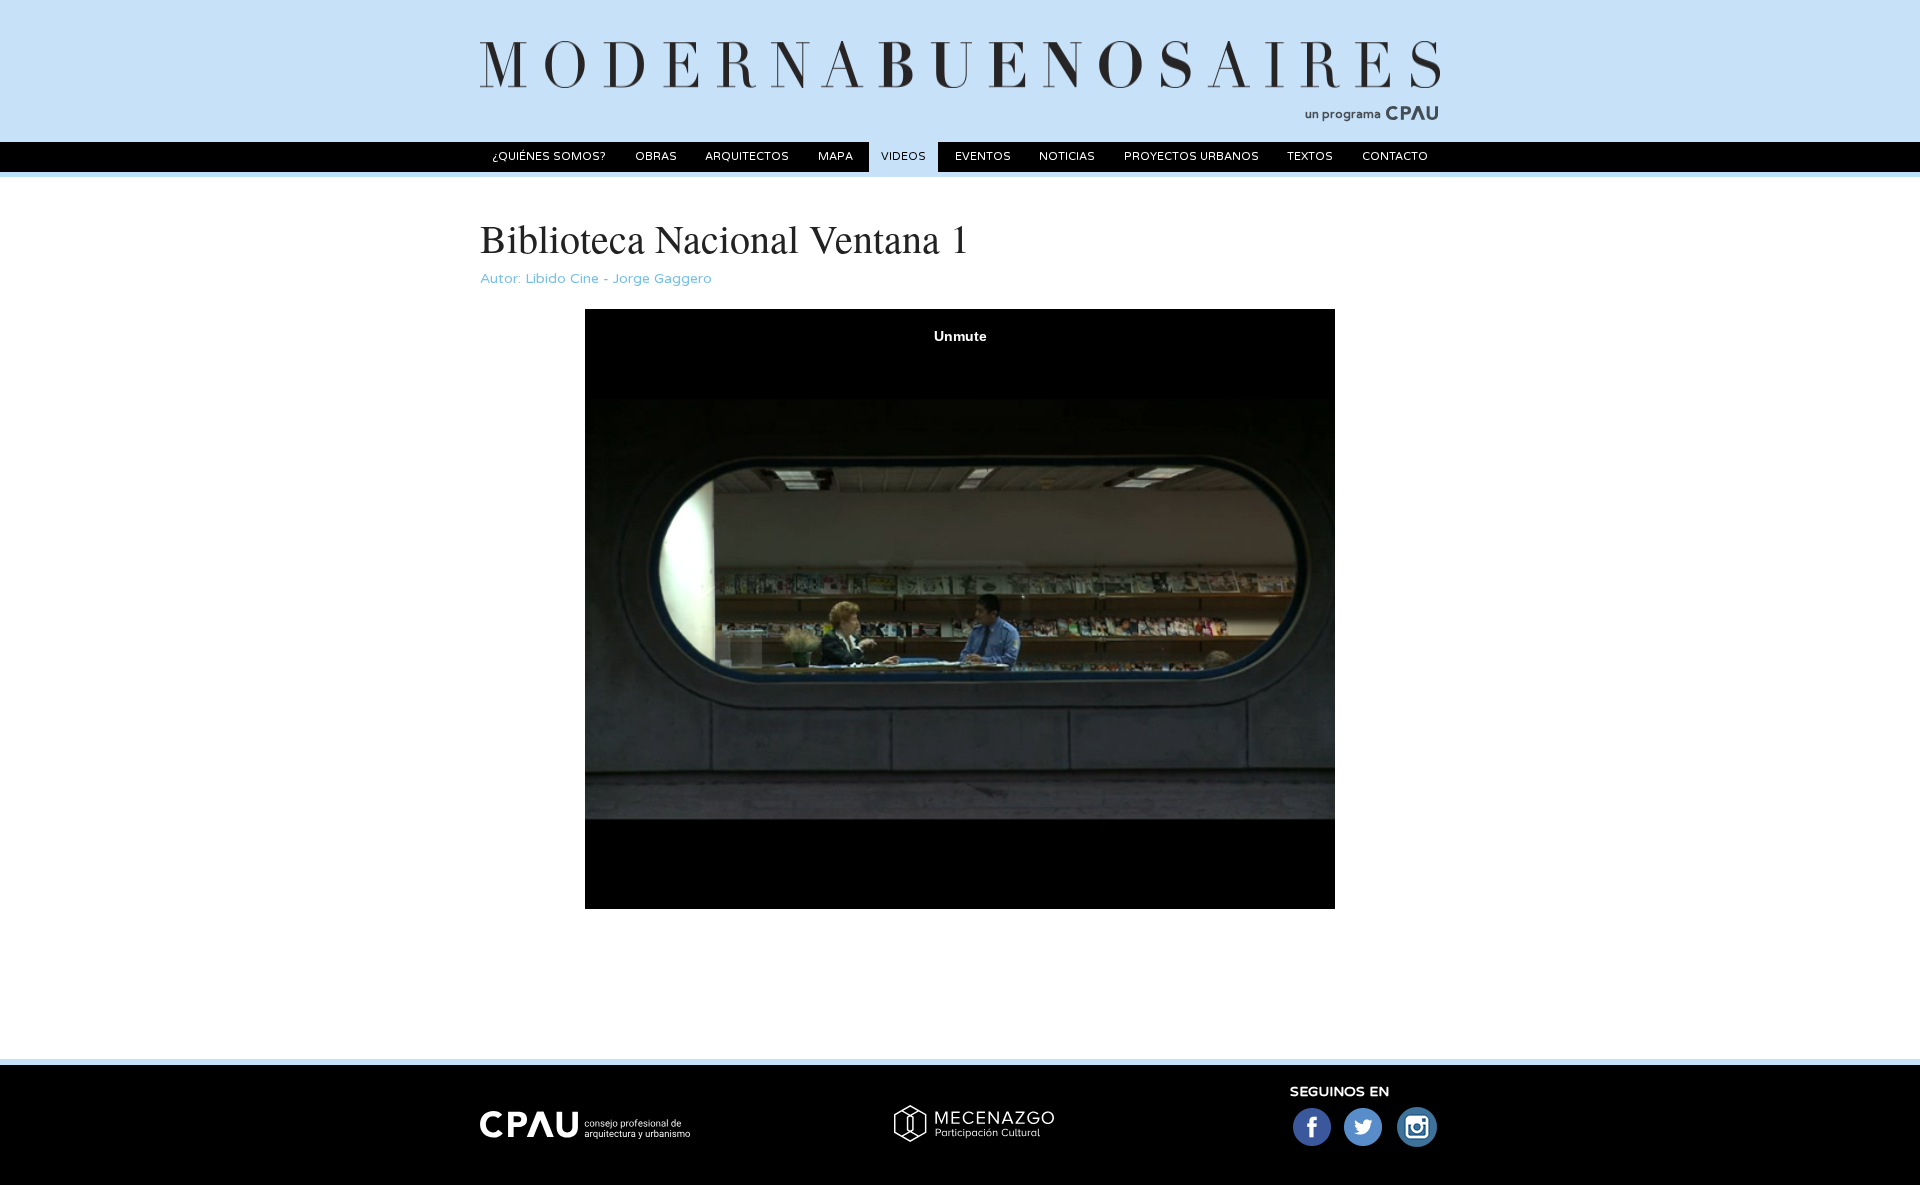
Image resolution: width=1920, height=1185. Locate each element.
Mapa (835, 156)
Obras (656, 156)
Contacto (1395, 156)
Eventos (983, 156)
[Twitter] (1364, 1128)
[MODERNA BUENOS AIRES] (960, 41)
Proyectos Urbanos (1191, 156)
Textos (1310, 156)
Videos (903, 156)
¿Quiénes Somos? (549, 156)
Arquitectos (747, 156)
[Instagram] (1417, 1128)
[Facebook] (1311, 1128)
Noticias (1067, 156)
